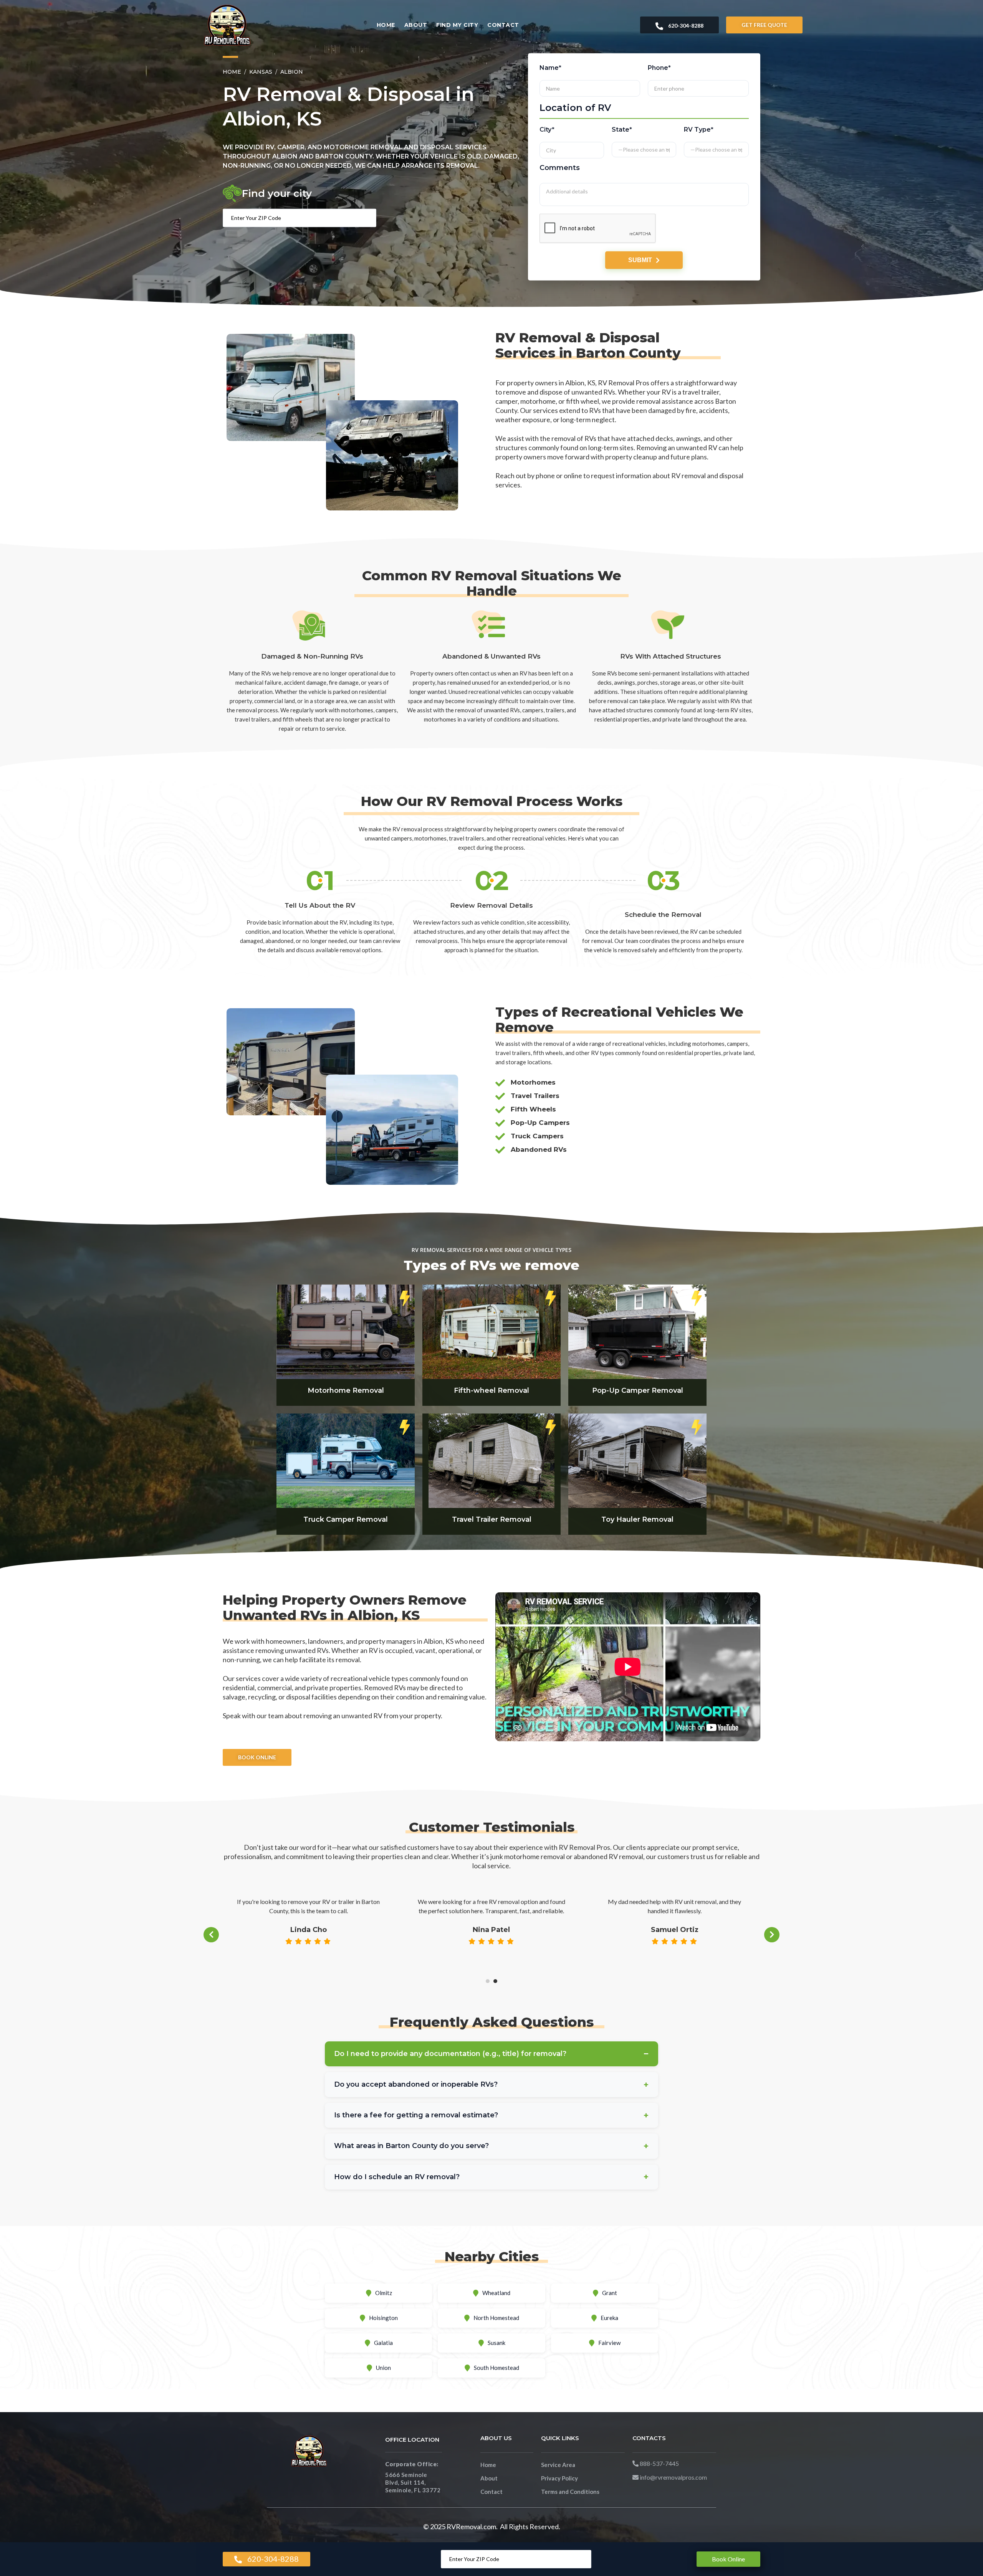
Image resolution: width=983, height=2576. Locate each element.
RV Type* (699, 129)
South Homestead (496, 2368)
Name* (550, 68)
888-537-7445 (659, 2463)
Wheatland (496, 2293)
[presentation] (211, 1935)
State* (622, 129)
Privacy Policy (559, 2478)
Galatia (383, 2343)
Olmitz (384, 2293)
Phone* (660, 68)
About (416, 25)
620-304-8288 (685, 26)
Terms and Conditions (570, 2492)
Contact (503, 25)
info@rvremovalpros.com (673, 2477)
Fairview (609, 2343)
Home (386, 25)
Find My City (457, 25)
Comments (560, 167)
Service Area (558, 2465)
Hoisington (383, 2318)
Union (383, 2368)
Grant (610, 2293)
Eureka (609, 2318)
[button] (488, 1981)
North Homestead (496, 2318)
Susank (496, 2343)
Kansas (261, 72)
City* (547, 129)
